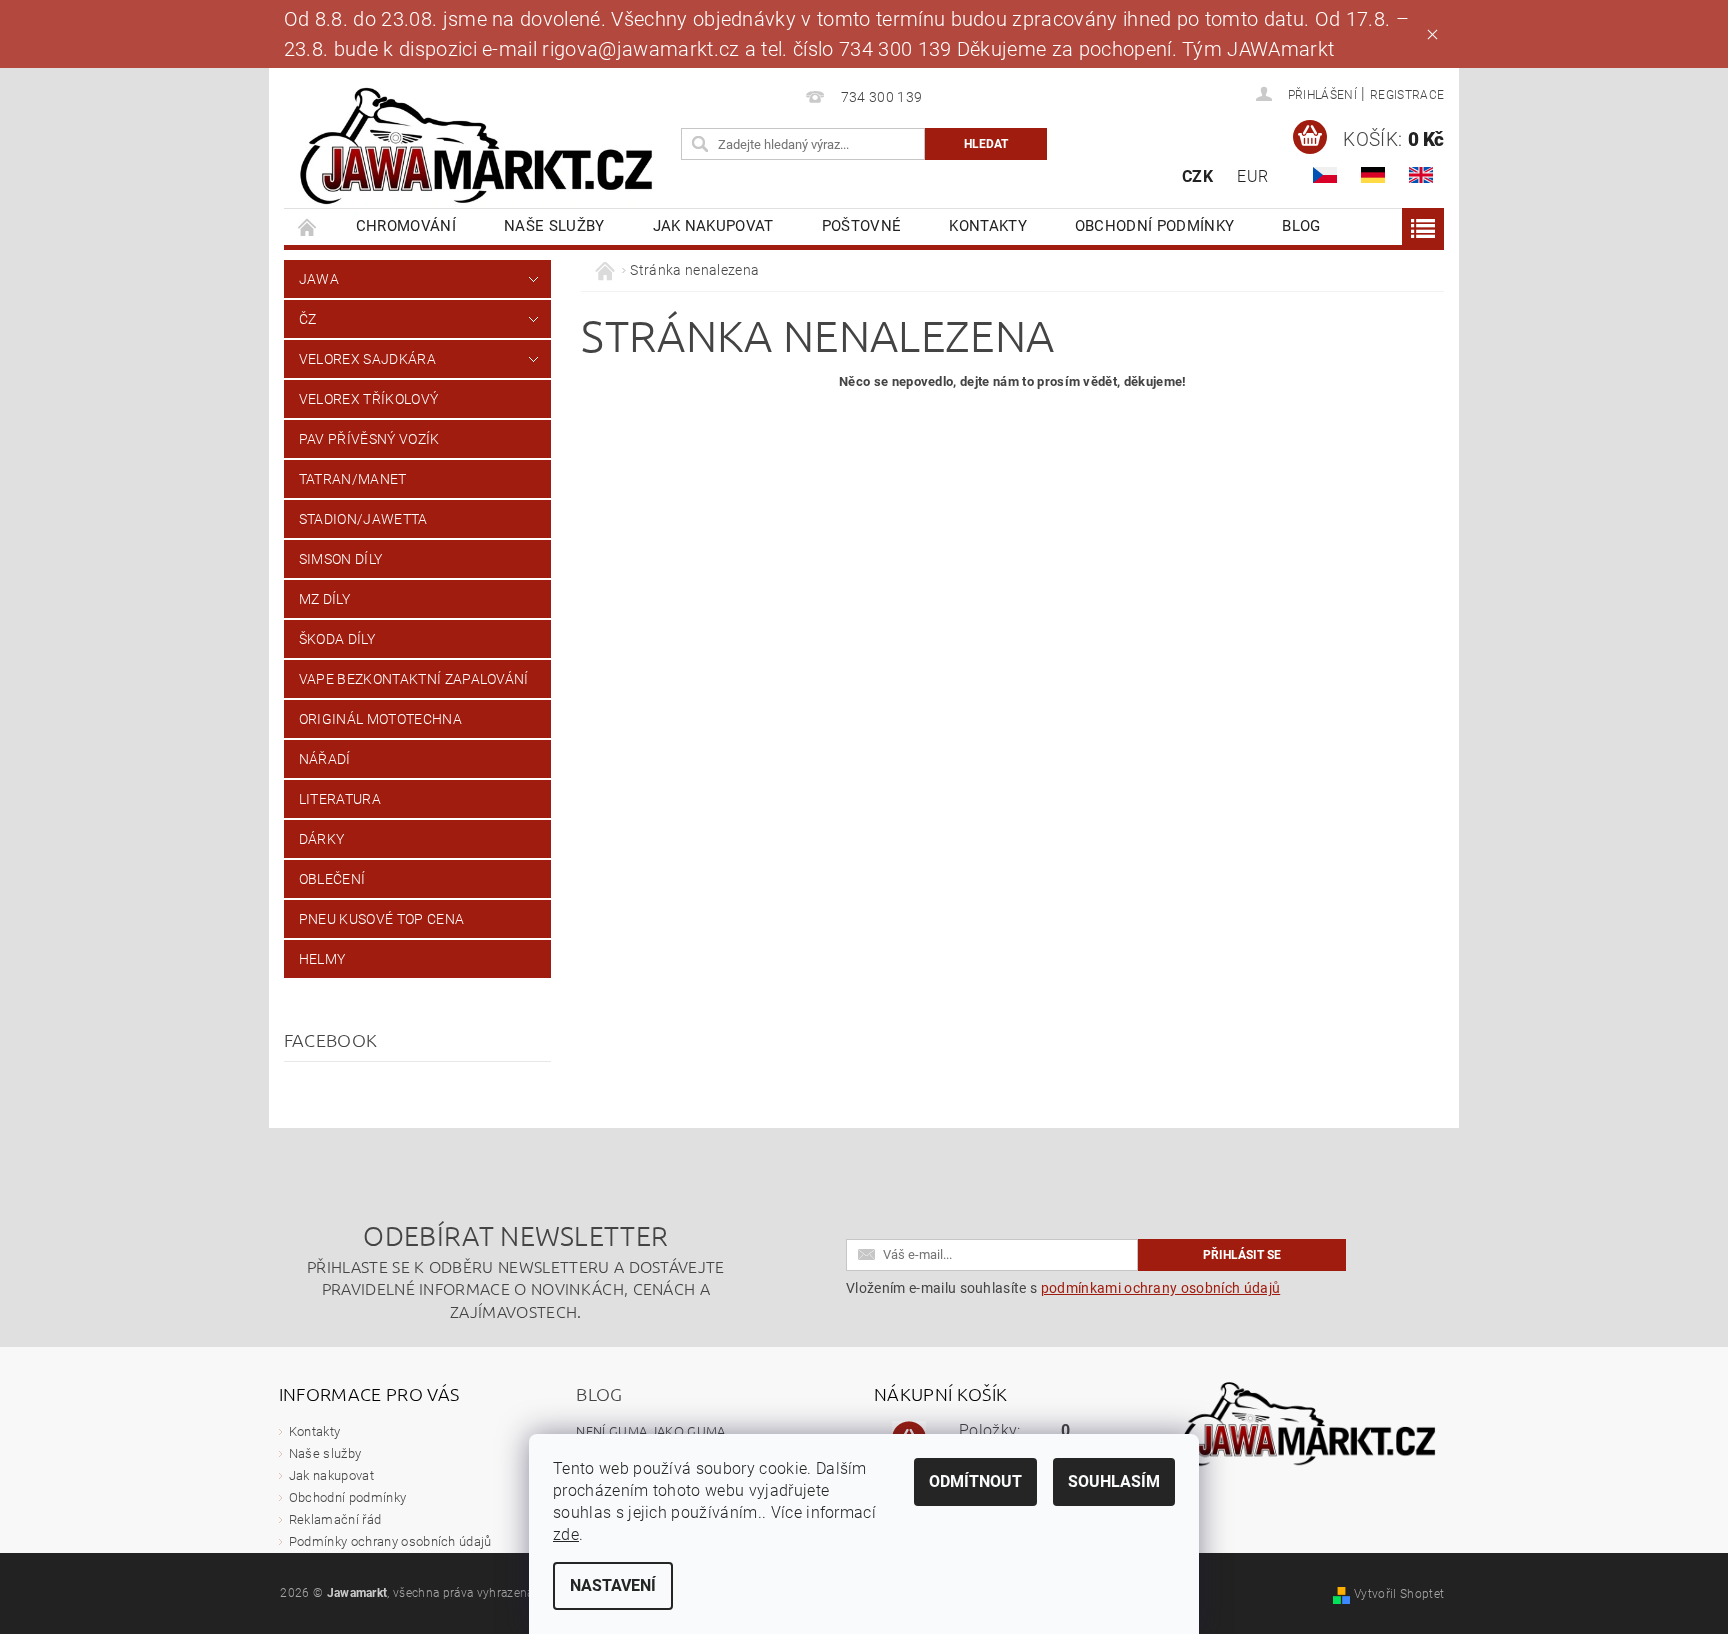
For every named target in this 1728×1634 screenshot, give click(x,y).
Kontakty (988, 226)
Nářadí (325, 759)
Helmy (322, 959)
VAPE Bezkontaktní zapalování (414, 679)
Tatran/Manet (353, 479)
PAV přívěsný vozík (369, 439)
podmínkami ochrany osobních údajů (1161, 1288)
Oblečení (332, 879)
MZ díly (324, 599)
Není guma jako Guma (650, 1430)
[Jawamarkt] (479, 147)
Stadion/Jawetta (363, 519)
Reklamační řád (335, 1519)
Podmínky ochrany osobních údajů (390, 1541)
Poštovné (862, 226)
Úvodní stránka (308, 226)
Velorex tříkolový (368, 399)
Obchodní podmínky (1154, 226)
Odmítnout (975, 1481)
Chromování (406, 226)
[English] (1421, 175)
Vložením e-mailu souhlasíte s (1063, 1288)
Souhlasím (1114, 1481)
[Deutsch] (1373, 175)
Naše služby (554, 226)
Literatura (340, 799)
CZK (1197, 176)
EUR (1252, 176)
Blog (1301, 226)
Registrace (1407, 95)
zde (566, 1534)
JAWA (319, 279)
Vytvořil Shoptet (1399, 1594)
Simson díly (341, 559)
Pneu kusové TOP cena (381, 919)
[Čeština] (1325, 175)
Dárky (322, 839)
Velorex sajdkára (367, 359)
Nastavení (613, 1585)
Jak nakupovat (713, 226)
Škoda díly (337, 639)
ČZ (308, 319)
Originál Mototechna (380, 719)
